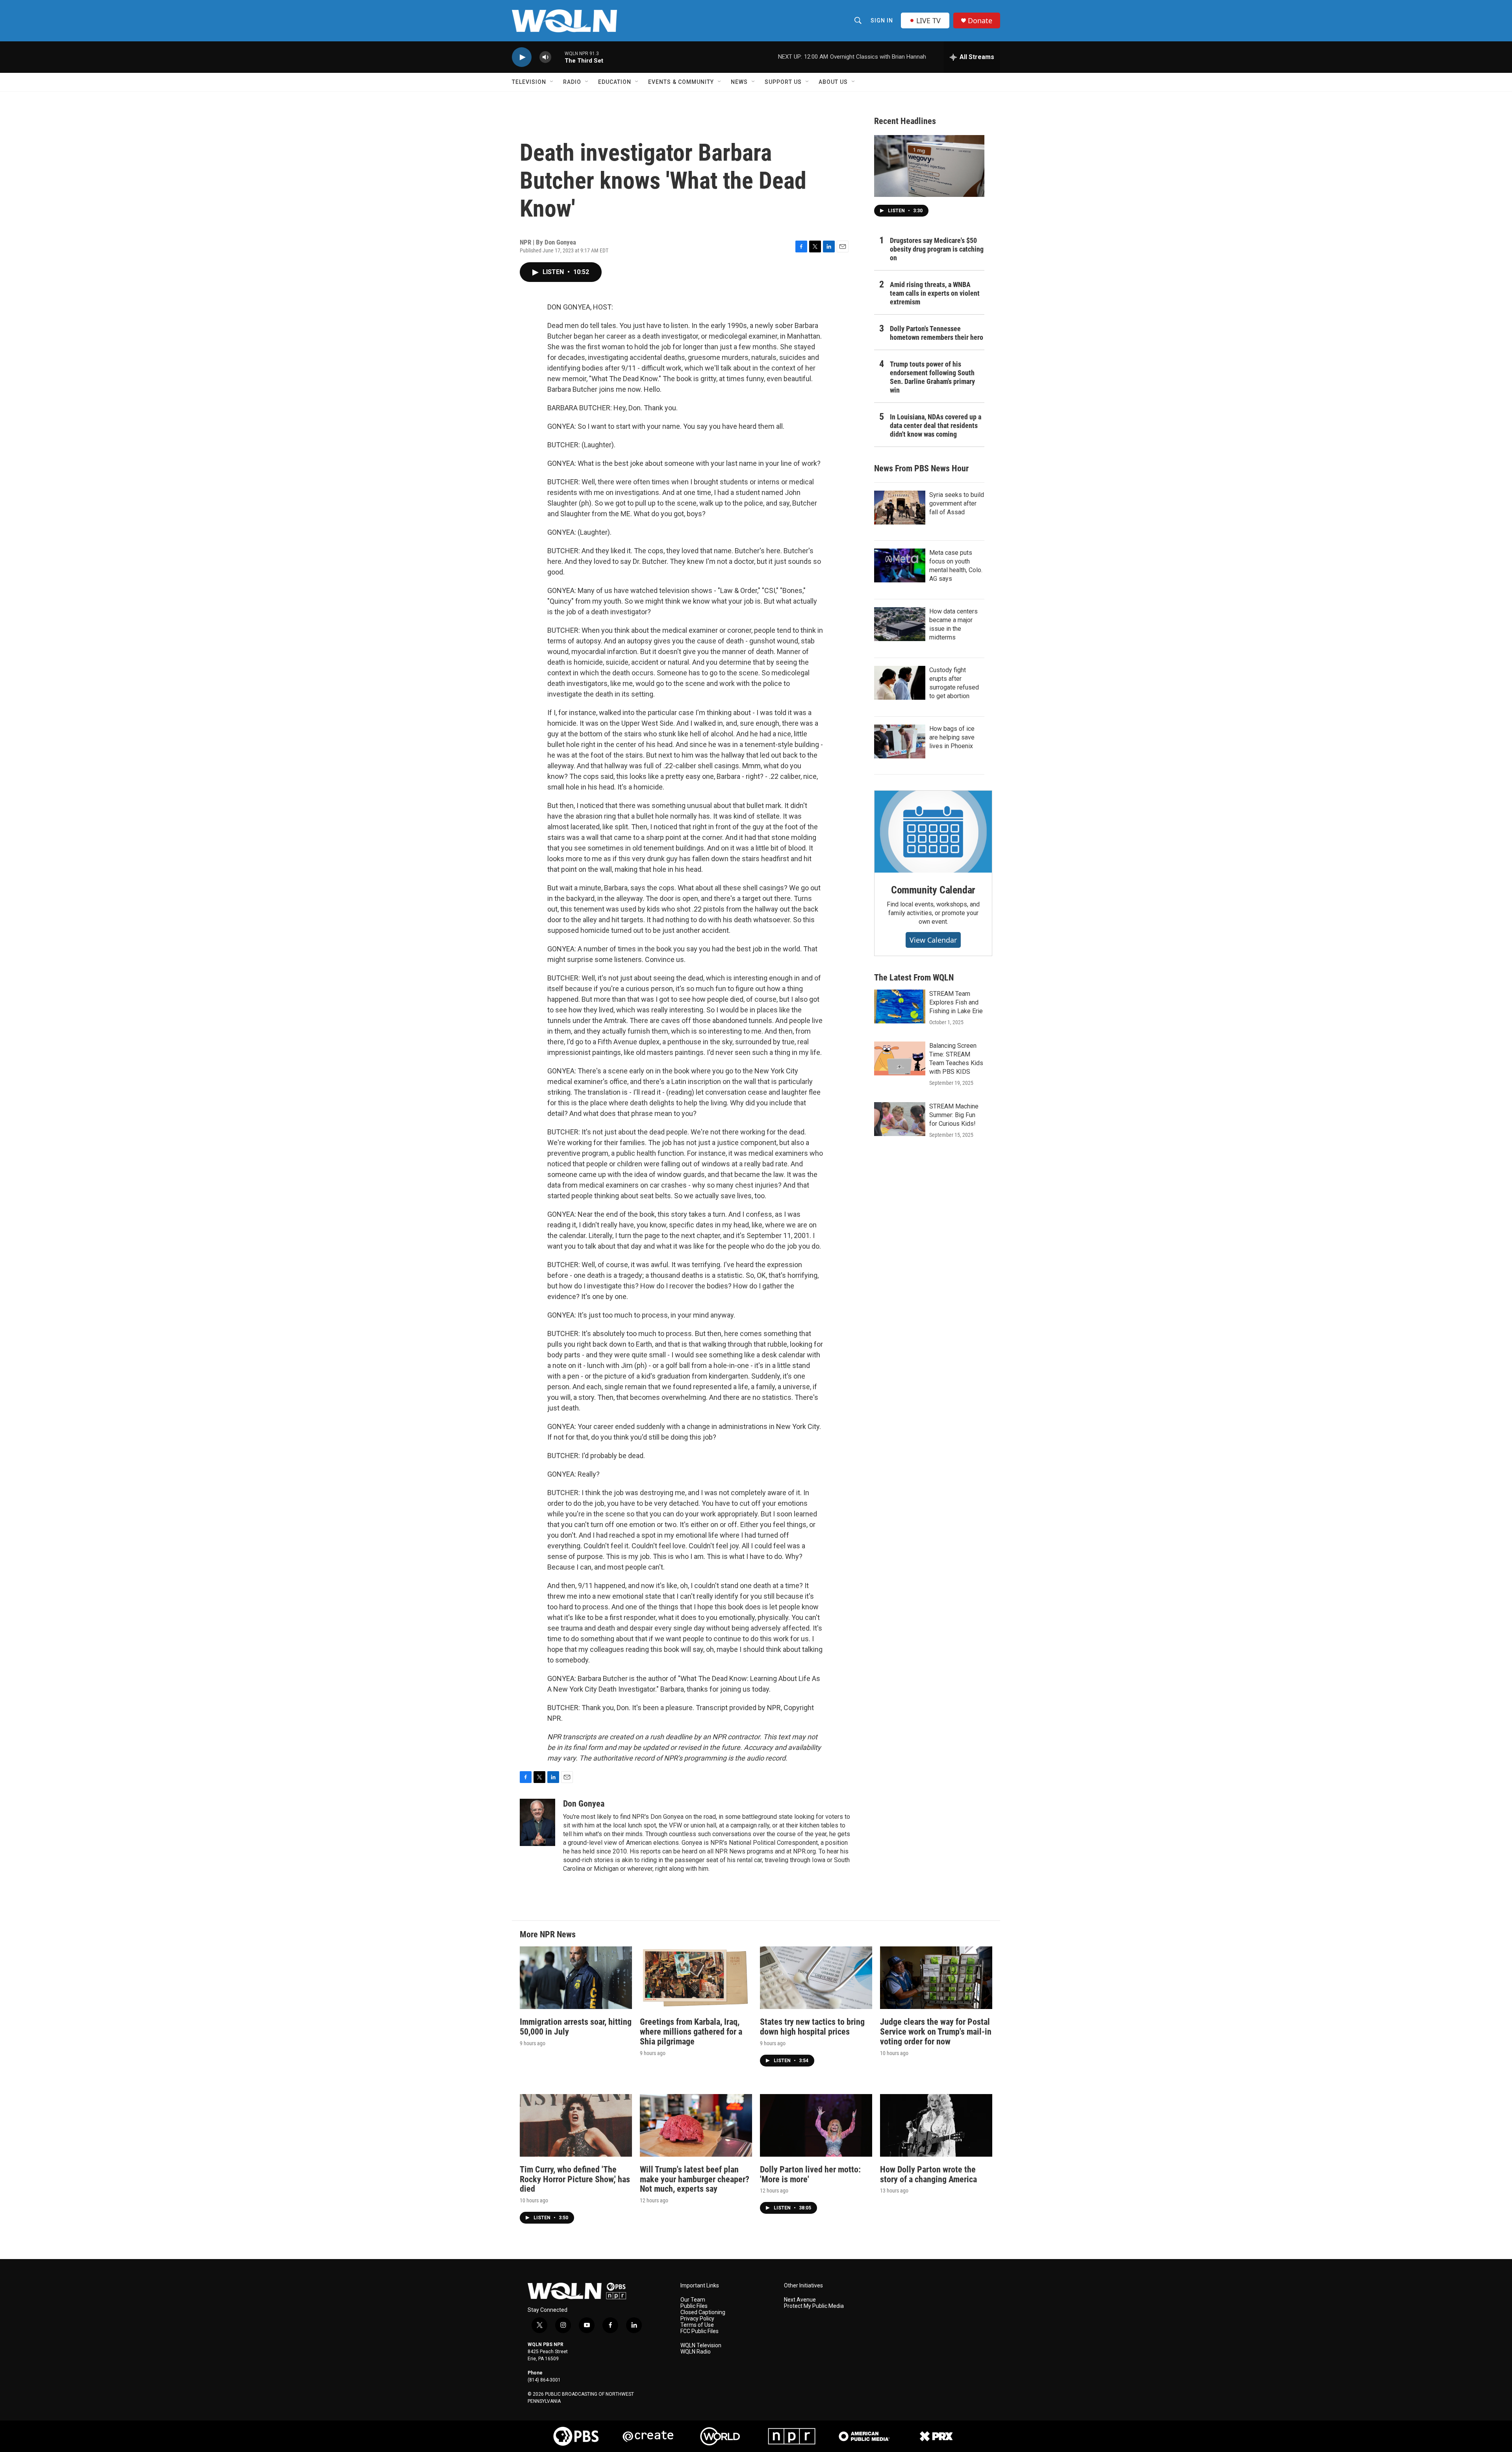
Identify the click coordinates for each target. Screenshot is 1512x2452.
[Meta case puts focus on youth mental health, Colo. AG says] (900, 565)
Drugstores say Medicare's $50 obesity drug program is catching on (937, 249)
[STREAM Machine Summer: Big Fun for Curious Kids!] (900, 1119)
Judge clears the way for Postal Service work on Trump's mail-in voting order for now (936, 2032)
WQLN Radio (696, 2352)
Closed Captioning (703, 2312)
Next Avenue (800, 2300)
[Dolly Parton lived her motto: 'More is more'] (816, 2125)
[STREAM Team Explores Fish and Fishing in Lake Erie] (900, 1006)
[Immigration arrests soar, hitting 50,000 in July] (576, 1978)
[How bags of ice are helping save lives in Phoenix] (900, 741)
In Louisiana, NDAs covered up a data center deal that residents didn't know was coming (936, 425)
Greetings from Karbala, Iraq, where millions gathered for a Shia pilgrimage (691, 2032)
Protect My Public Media (814, 2306)
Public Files (694, 2306)
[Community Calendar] (933, 832)
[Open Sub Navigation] (552, 82)
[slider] (558, 57)
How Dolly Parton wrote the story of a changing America (928, 2174)
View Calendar (933, 940)
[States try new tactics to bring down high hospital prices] (816, 1978)
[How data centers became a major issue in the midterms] (900, 624)
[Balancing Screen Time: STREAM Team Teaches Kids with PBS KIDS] (900, 1058)
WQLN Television (701, 2345)
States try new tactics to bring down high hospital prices (812, 2027)
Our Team (693, 2300)
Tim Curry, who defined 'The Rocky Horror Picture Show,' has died (575, 2179)
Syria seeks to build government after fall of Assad (957, 503)
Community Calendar (933, 890)
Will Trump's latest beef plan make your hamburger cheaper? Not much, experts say (695, 2179)
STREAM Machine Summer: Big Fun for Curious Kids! (954, 1115)
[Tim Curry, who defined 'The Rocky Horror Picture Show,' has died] (576, 2125)
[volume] (545, 57)
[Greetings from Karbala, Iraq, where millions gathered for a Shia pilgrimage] (696, 1978)
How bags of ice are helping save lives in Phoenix (952, 737)
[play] (522, 57)
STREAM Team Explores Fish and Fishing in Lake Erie (956, 1002)
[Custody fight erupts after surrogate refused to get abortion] (900, 683)
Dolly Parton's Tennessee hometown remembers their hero (937, 333)
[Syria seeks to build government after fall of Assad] (900, 508)
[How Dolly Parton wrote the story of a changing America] (936, 2125)
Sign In (882, 20)
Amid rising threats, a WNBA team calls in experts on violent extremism (935, 293)
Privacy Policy (697, 2319)
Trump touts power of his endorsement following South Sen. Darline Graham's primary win (932, 377)
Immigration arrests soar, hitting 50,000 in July (576, 2027)
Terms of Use (697, 2325)
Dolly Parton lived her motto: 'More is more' (810, 2174)
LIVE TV (928, 20)
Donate (980, 21)
